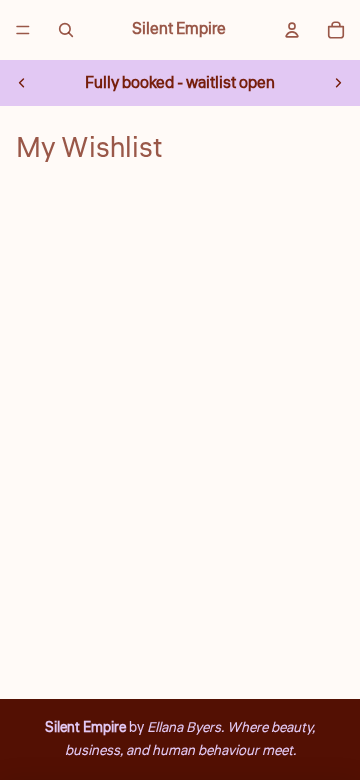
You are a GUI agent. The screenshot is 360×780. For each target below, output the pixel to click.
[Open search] (66, 30)
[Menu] (23, 30)
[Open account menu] (292, 30)
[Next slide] (338, 83)
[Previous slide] (22, 83)
